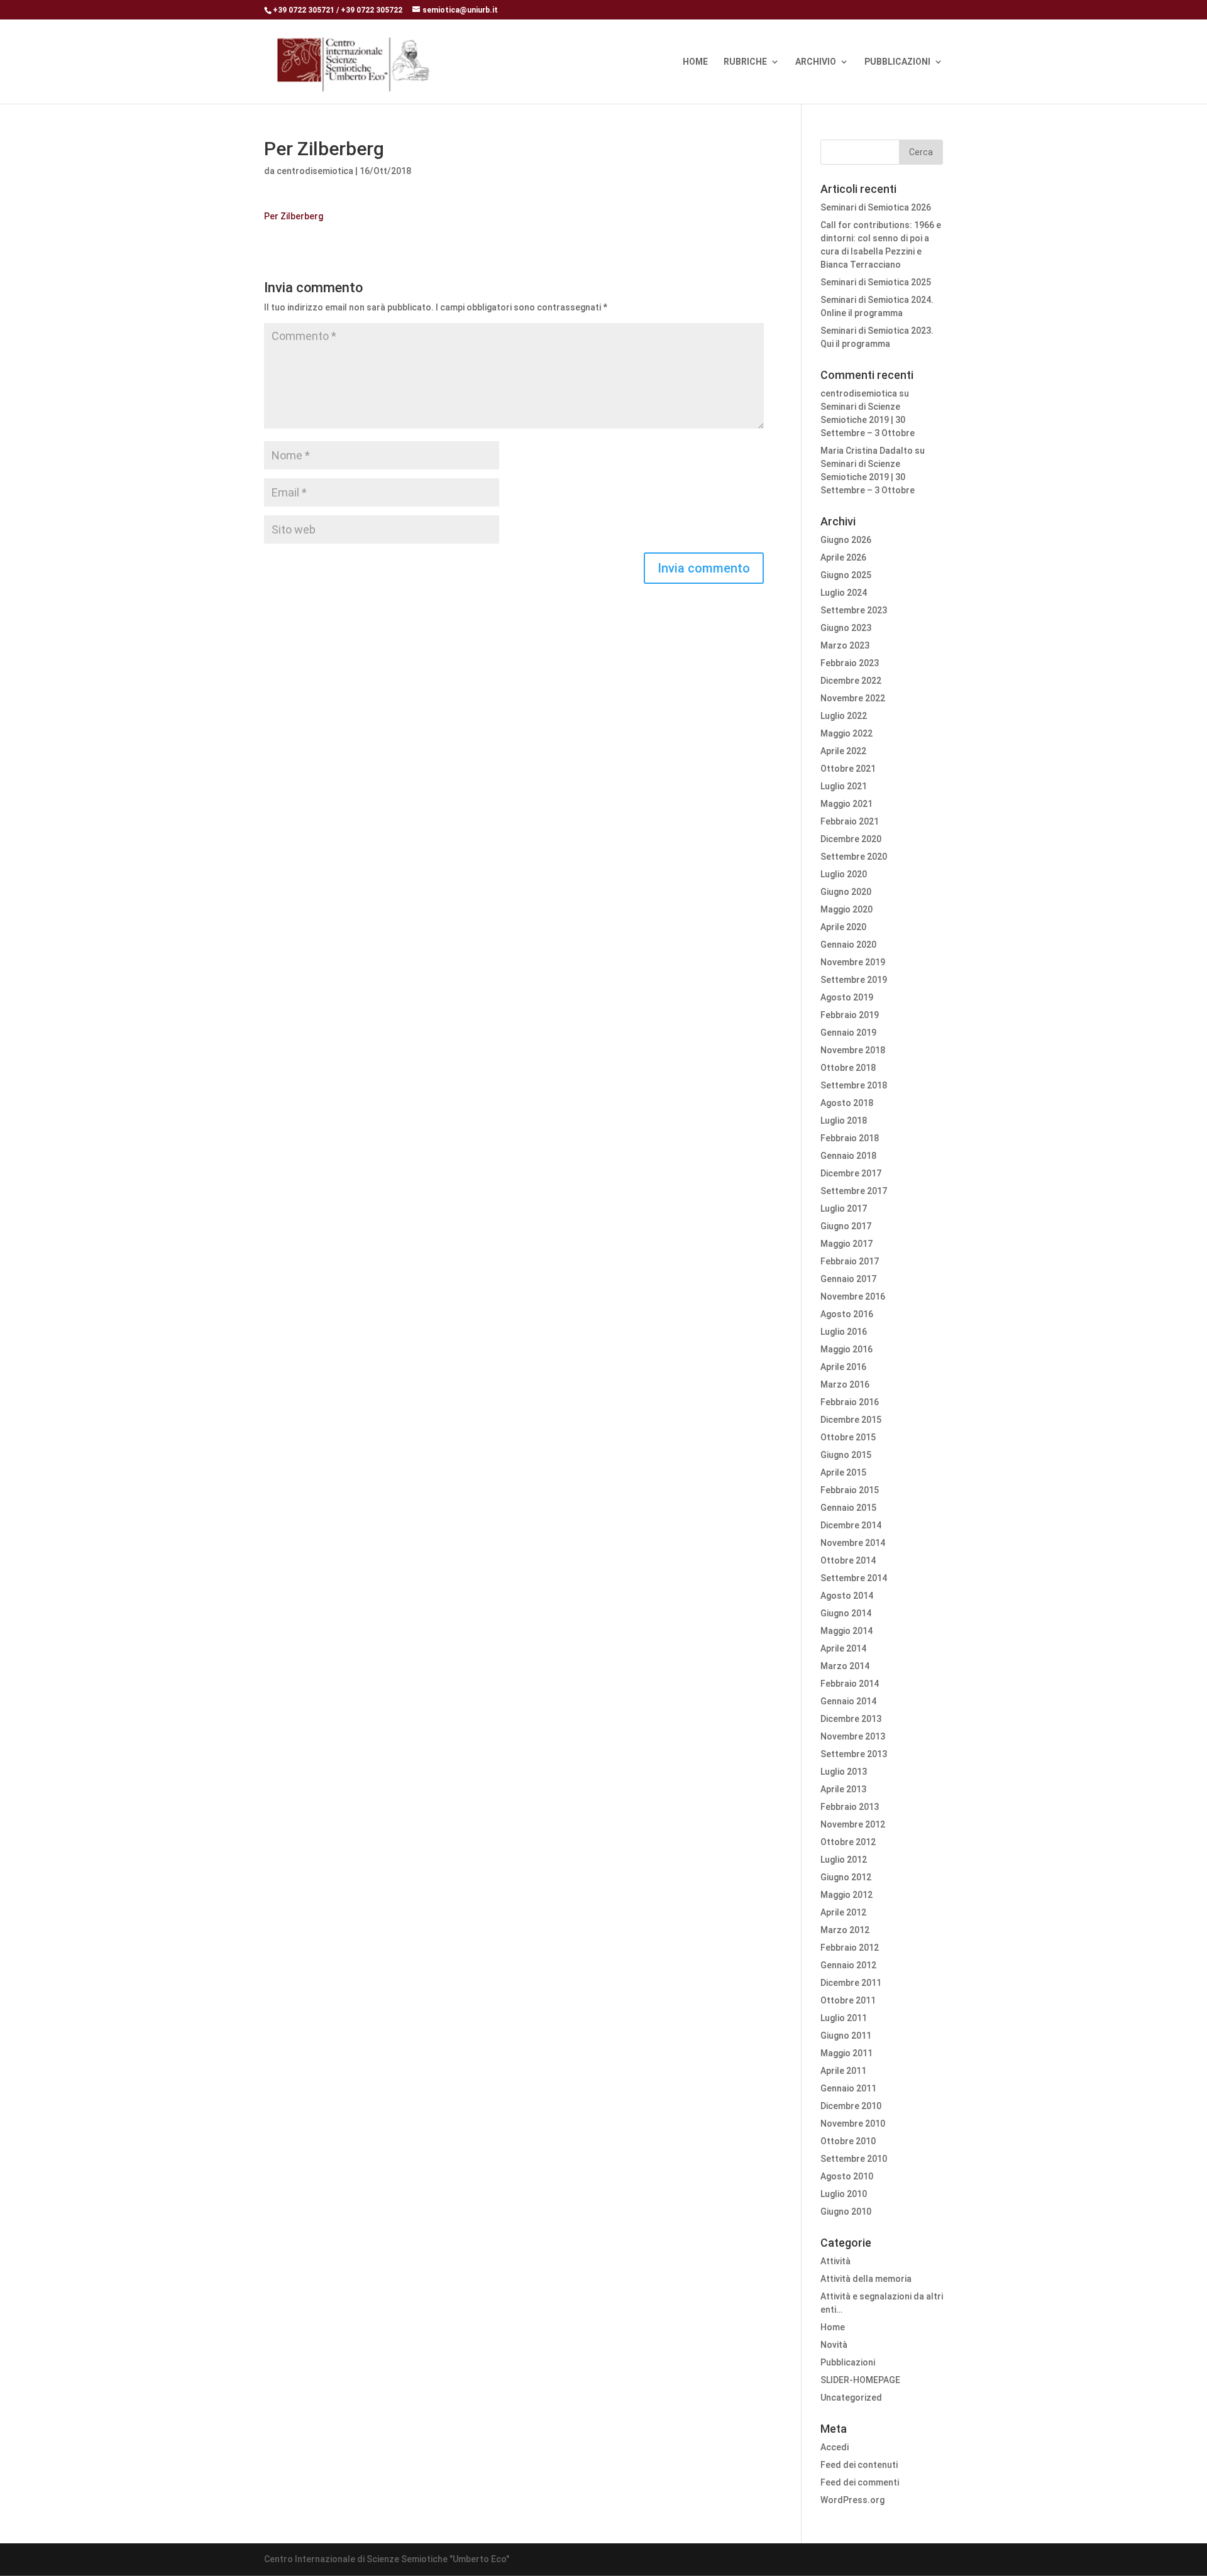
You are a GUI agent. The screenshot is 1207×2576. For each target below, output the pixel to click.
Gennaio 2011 (848, 2088)
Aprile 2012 (843, 1912)
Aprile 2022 (843, 751)
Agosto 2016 (847, 1314)
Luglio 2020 (844, 874)
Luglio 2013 (844, 1772)
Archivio (816, 62)
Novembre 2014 (853, 1543)
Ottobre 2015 (848, 1437)
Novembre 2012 (853, 1824)
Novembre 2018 (853, 1050)
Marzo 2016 (845, 1384)
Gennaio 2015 (848, 1508)
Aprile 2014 (843, 1648)
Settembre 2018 (854, 1085)
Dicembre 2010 (851, 2106)
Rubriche (745, 62)
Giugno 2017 (846, 1226)
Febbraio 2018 (850, 1138)
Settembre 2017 (854, 1191)
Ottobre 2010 (848, 2141)
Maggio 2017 (846, 1244)
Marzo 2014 (845, 1666)
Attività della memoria (866, 2279)
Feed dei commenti (860, 2482)
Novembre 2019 (853, 962)
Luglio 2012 (844, 1860)
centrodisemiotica (315, 171)
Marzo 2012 (845, 1930)
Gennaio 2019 (848, 1033)
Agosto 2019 (847, 997)
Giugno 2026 (846, 540)
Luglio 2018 (844, 1121)
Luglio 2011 (844, 2018)
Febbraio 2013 (850, 1807)
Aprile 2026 (843, 557)
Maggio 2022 (846, 733)
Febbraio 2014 (850, 1684)
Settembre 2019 (854, 980)
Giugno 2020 (846, 892)
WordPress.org (852, 2500)
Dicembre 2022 (851, 681)
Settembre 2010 (854, 2159)
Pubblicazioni (897, 62)
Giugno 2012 (846, 1877)
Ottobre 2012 (848, 1842)
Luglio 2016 (844, 1332)
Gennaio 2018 (848, 1156)
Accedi (835, 2447)
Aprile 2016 (843, 1367)
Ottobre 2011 (848, 2000)
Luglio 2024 (844, 593)
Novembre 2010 (853, 2124)
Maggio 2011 (846, 2053)
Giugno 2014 (846, 1613)
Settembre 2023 (854, 610)
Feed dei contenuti (859, 2465)
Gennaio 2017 (848, 1279)
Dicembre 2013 (851, 1719)
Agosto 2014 (847, 1596)
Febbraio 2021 (850, 821)
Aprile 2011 (843, 2071)
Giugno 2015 (846, 1455)
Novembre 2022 (853, 698)
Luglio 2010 (844, 2194)
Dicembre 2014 (851, 1525)
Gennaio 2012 (848, 1965)
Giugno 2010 (846, 2212)
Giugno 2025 (846, 575)
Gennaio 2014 (848, 1701)
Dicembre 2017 (851, 1173)
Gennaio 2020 (848, 945)
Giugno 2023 (846, 628)
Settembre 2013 (854, 1754)
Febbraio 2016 (850, 1402)
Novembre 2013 (853, 1736)
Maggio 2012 (846, 1895)
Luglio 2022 (844, 716)
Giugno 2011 (846, 2036)
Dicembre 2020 (851, 839)
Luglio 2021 (844, 786)
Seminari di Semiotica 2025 (876, 282)
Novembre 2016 (853, 1296)
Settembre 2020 (854, 857)
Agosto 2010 (847, 2176)
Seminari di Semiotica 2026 (876, 207)
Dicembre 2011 (851, 1983)
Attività (835, 2261)
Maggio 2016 (846, 1349)
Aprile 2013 (843, 1789)
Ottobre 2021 (848, 769)
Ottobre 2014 (848, 1560)
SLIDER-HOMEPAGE (860, 2380)
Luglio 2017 (844, 1209)
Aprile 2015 (843, 1472)
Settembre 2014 (854, 1578)
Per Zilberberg (294, 216)
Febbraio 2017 (850, 1261)
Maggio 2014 (846, 1631)
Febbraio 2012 (850, 1948)
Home (695, 62)
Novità (834, 2345)
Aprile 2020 (843, 927)
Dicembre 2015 (851, 1420)
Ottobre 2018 (848, 1068)
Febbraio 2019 (850, 1015)
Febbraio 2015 (850, 1490)
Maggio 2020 (846, 909)
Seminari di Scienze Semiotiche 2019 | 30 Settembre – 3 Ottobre (868, 420)
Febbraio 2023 (850, 663)
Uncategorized (851, 2398)
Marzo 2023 (845, 645)
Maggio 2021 (846, 804)
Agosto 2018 (847, 1103)
